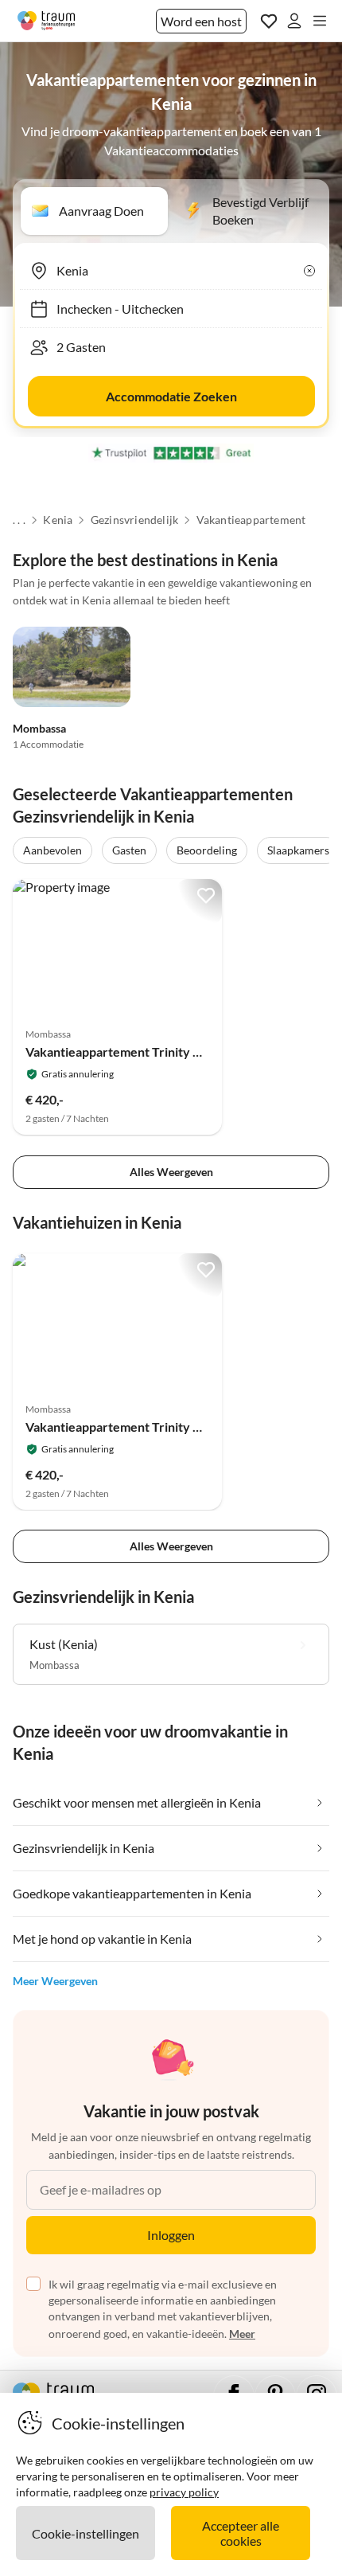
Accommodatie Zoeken (171, 396)
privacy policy (184, 2492)
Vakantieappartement (251, 520)
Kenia (58, 520)
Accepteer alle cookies (241, 2533)
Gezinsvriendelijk (134, 520)
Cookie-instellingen (85, 2533)
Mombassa (39, 728)
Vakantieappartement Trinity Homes (129, 1052)
